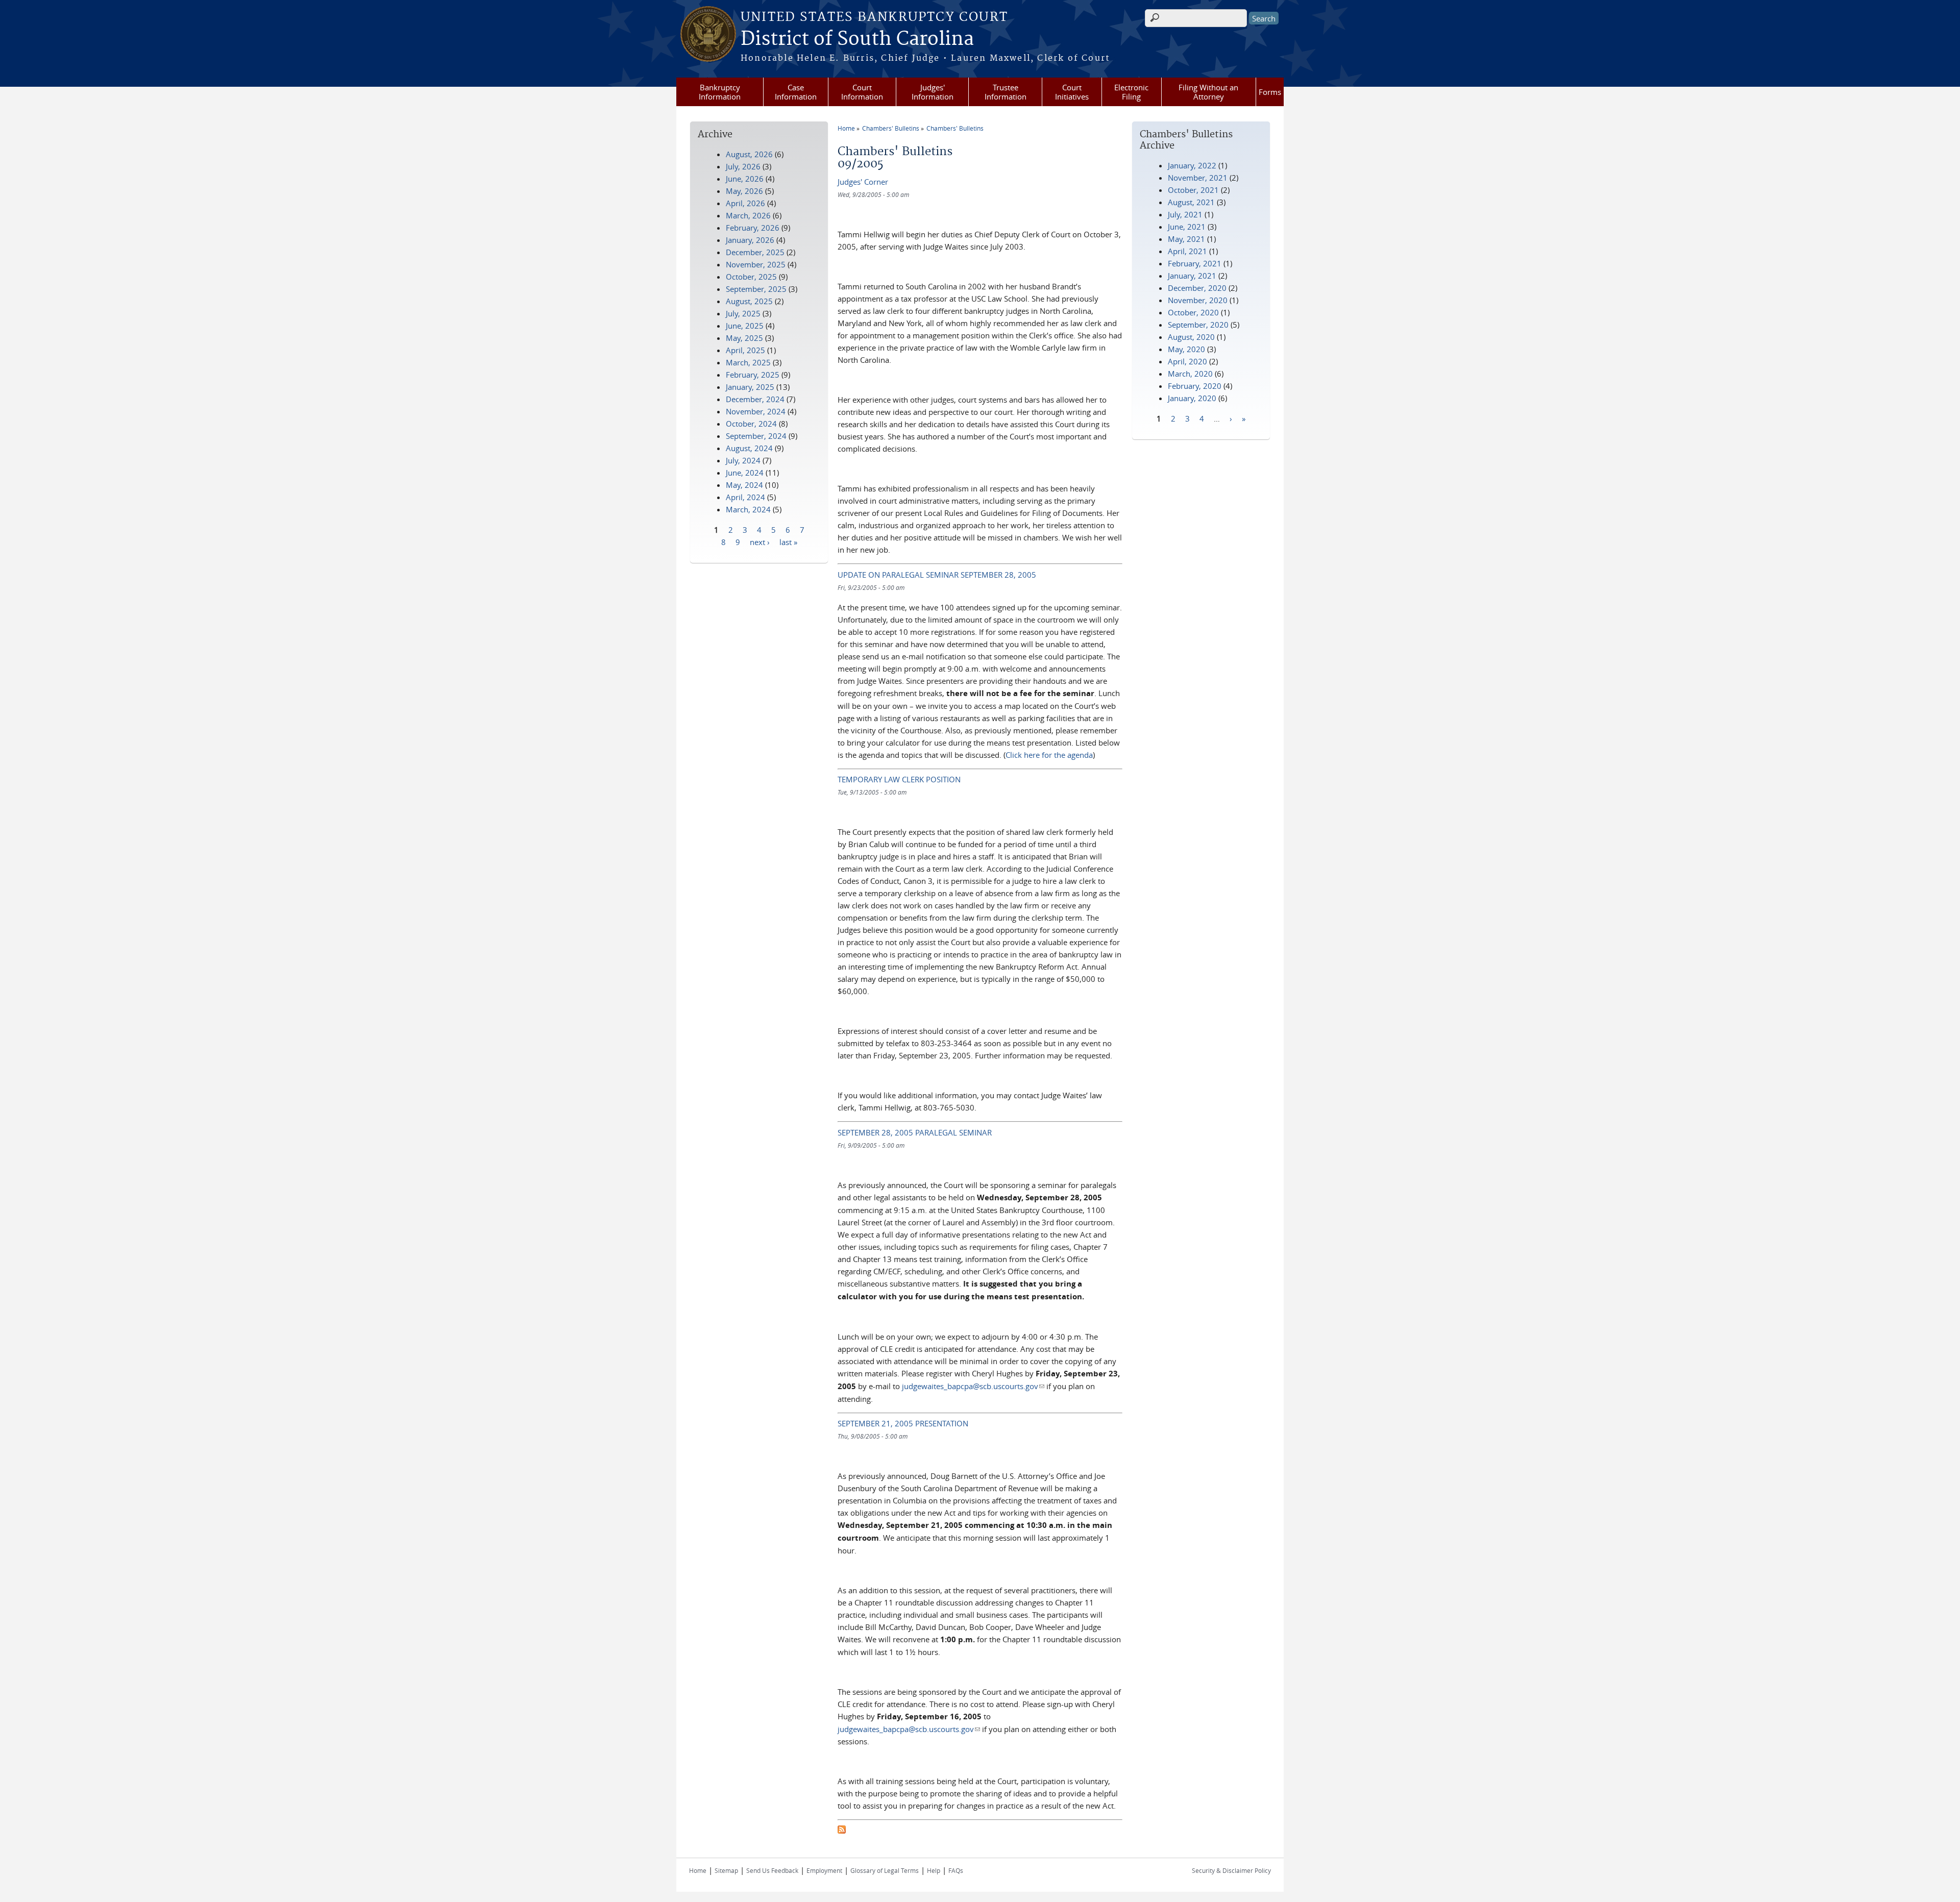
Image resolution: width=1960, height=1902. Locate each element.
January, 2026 (750, 240)
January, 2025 (750, 387)
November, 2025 (756, 264)
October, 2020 (1193, 312)
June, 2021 (1187, 227)
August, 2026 (749, 154)
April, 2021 (1187, 251)
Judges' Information (933, 92)
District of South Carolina (857, 39)
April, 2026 (745, 203)
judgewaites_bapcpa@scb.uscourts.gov (973, 1386)
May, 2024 (744, 485)
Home (846, 128)
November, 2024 (756, 411)
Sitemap (726, 1870)
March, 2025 (748, 362)
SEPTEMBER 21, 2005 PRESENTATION (903, 1423)
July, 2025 (743, 313)
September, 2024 (756, 436)
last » (788, 541)
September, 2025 (756, 289)
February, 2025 (753, 375)
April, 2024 (745, 497)
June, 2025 (745, 326)
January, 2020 (1192, 398)
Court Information (862, 92)
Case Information (796, 92)
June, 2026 (745, 179)
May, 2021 (1186, 239)
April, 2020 (1187, 361)
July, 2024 (743, 460)
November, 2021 (1198, 178)
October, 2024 (751, 424)
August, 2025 (749, 301)
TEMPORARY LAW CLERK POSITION (899, 779)
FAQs (956, 1870)
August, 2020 (1191, 337)
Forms (1270, 92)
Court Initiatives (1072, 92)
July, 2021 (1185, 214)
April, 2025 (745, 350)
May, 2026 (744, 191)
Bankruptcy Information (720, 92)
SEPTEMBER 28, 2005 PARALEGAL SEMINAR (915, 1132)
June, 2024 (745, 473)
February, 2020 (1195, 386)
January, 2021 (1192, 276)
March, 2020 (1190, 374)
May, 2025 (744, 338)
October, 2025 (751, 277)
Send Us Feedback (772, 1870)
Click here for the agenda (1049, 755)
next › (760, 541)
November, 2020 (1198, 300)
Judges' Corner (863, 182)
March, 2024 (748, 509)
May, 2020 (1186, 349)
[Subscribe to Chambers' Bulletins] (842, 1831)
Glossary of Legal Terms (885, 1870)
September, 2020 (1198, 325)
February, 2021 (1195, 263)
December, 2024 (755, 399)
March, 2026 (748, 215)
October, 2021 (1193, 190)
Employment (824, 1870)
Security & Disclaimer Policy (1231, 1870)
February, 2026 (753, 228)
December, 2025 (755, 252)
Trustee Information (1006, 92)
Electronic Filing (1131, 92)
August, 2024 (749, 448)
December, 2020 (1197, 288)
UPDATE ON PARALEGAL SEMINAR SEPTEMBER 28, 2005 (937, 575)
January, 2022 (1192, 165)
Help (934, 1870)
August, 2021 (1191, 202)
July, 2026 (743, 166)
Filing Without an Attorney (1208, 92)
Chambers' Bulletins (891, 128)
